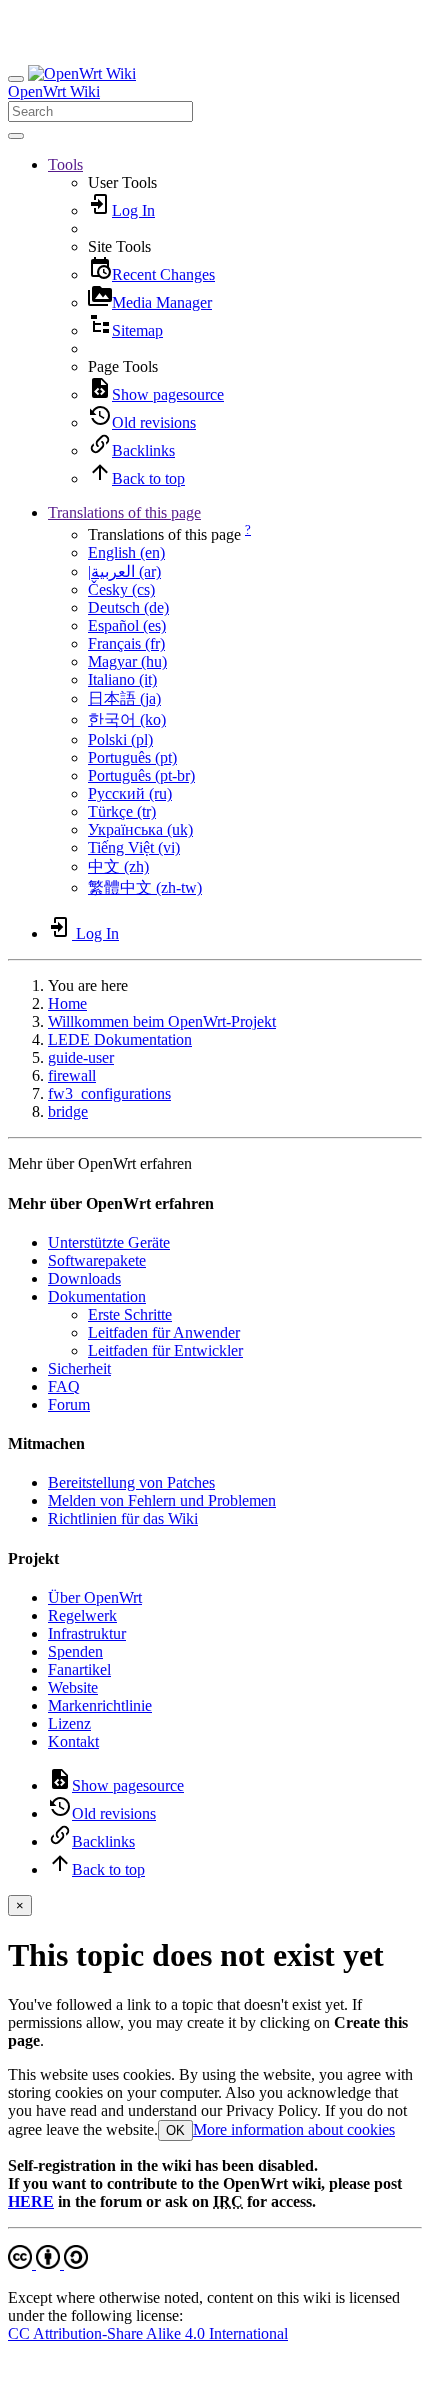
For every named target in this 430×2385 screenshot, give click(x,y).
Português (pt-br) (141, 775)
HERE (31, 2201)
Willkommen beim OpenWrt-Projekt (162, 1021)
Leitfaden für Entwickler (165, 1350)
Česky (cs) (121, 589)
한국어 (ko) (127, 719)
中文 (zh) (118, 866)
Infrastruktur (87, 1633)
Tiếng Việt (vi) (134, 847)
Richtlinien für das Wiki (123, 1518)
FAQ (64, 1386)
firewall (72, 1075)
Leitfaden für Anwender (164, 1332)
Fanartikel (79, 1669)
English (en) (126, 552)
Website (73, 1687)
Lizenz (69, 1723)
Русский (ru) (130, 793)
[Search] (16, 136)
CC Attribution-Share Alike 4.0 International (148, 2333)
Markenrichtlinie (100, 1705)
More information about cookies (294, 2129)
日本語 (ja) (124, 698)
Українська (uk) (140, 829)
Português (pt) (132, 757)
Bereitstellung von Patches (131, 1482)
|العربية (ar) (124, 571)
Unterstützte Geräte (109, 1242)
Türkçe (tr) (122, 811)
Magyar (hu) (127, 661)
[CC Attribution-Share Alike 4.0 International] (48, 2263)
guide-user (81, 1057)
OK (175, 2130)
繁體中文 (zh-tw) (145, 887)
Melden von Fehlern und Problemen (162, 1500)
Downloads (84, 1278)
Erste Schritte (130, 1314)
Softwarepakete (97, 1260)
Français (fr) (126, 643)
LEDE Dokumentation (120, 1039)
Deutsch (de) (128, 607)
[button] (65, 164)
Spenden (75, 1651)
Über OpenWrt (95, 1597)
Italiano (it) (122, 679)
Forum (69, 1404)
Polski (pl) (120, 739)
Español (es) (127, 625)
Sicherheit (79, 1368)
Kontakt (73, 1741)
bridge (68, 1111)
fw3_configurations (109, 1093)
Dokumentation (97, 1296)
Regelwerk (82, 1615)
